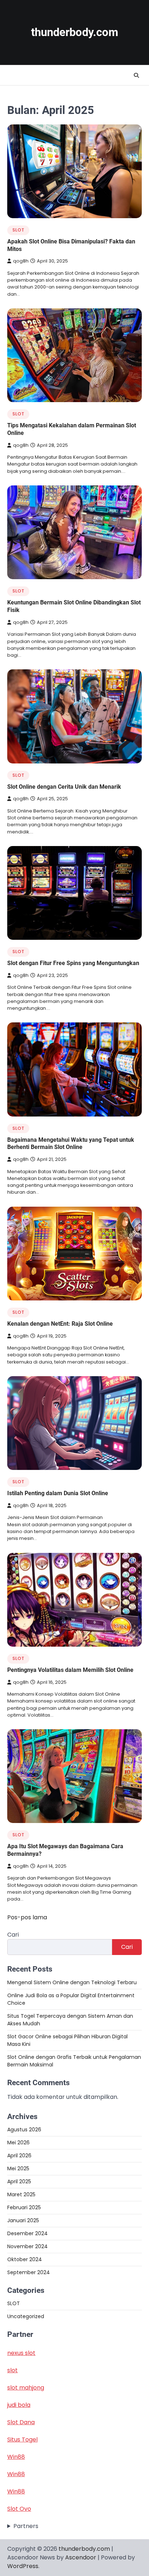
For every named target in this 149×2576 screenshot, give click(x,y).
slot (12, 2370)
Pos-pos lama (27, 1917)
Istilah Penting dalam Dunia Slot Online (58, 1493)
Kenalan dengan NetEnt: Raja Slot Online (60, 1324)
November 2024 (27, 2246)
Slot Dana (21, 2422)
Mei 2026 (18, 2143)
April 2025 (19, 2181)
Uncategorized (26, 2316)
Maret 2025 (21, 2194)
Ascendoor (81, 2557)
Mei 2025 (18, 2168)
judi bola (19, 2405)
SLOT (18, 230)
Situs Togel (22, 2440)
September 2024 (29, 2272)
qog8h (21, 261)
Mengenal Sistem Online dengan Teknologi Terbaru (72, 1982)
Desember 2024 (27, 2233)
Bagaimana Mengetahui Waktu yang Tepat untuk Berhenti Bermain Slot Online (71, 1144)
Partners (26, 2526)
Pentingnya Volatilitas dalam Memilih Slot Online (70, 1670)
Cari (13, 1935)
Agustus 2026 (24, 2130)
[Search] (136, 75)
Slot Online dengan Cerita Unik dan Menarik (64, 787)
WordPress (23, 2566)
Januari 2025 (23, 2220)
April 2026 (19, 2156)
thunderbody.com (75, 32)
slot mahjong (26, 2388)
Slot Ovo (19, 2509)
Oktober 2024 (25, 2259)
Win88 (16, 2457)
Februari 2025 (24, 2207)
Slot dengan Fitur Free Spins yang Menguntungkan (73, 963)
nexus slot (21, 2353)
